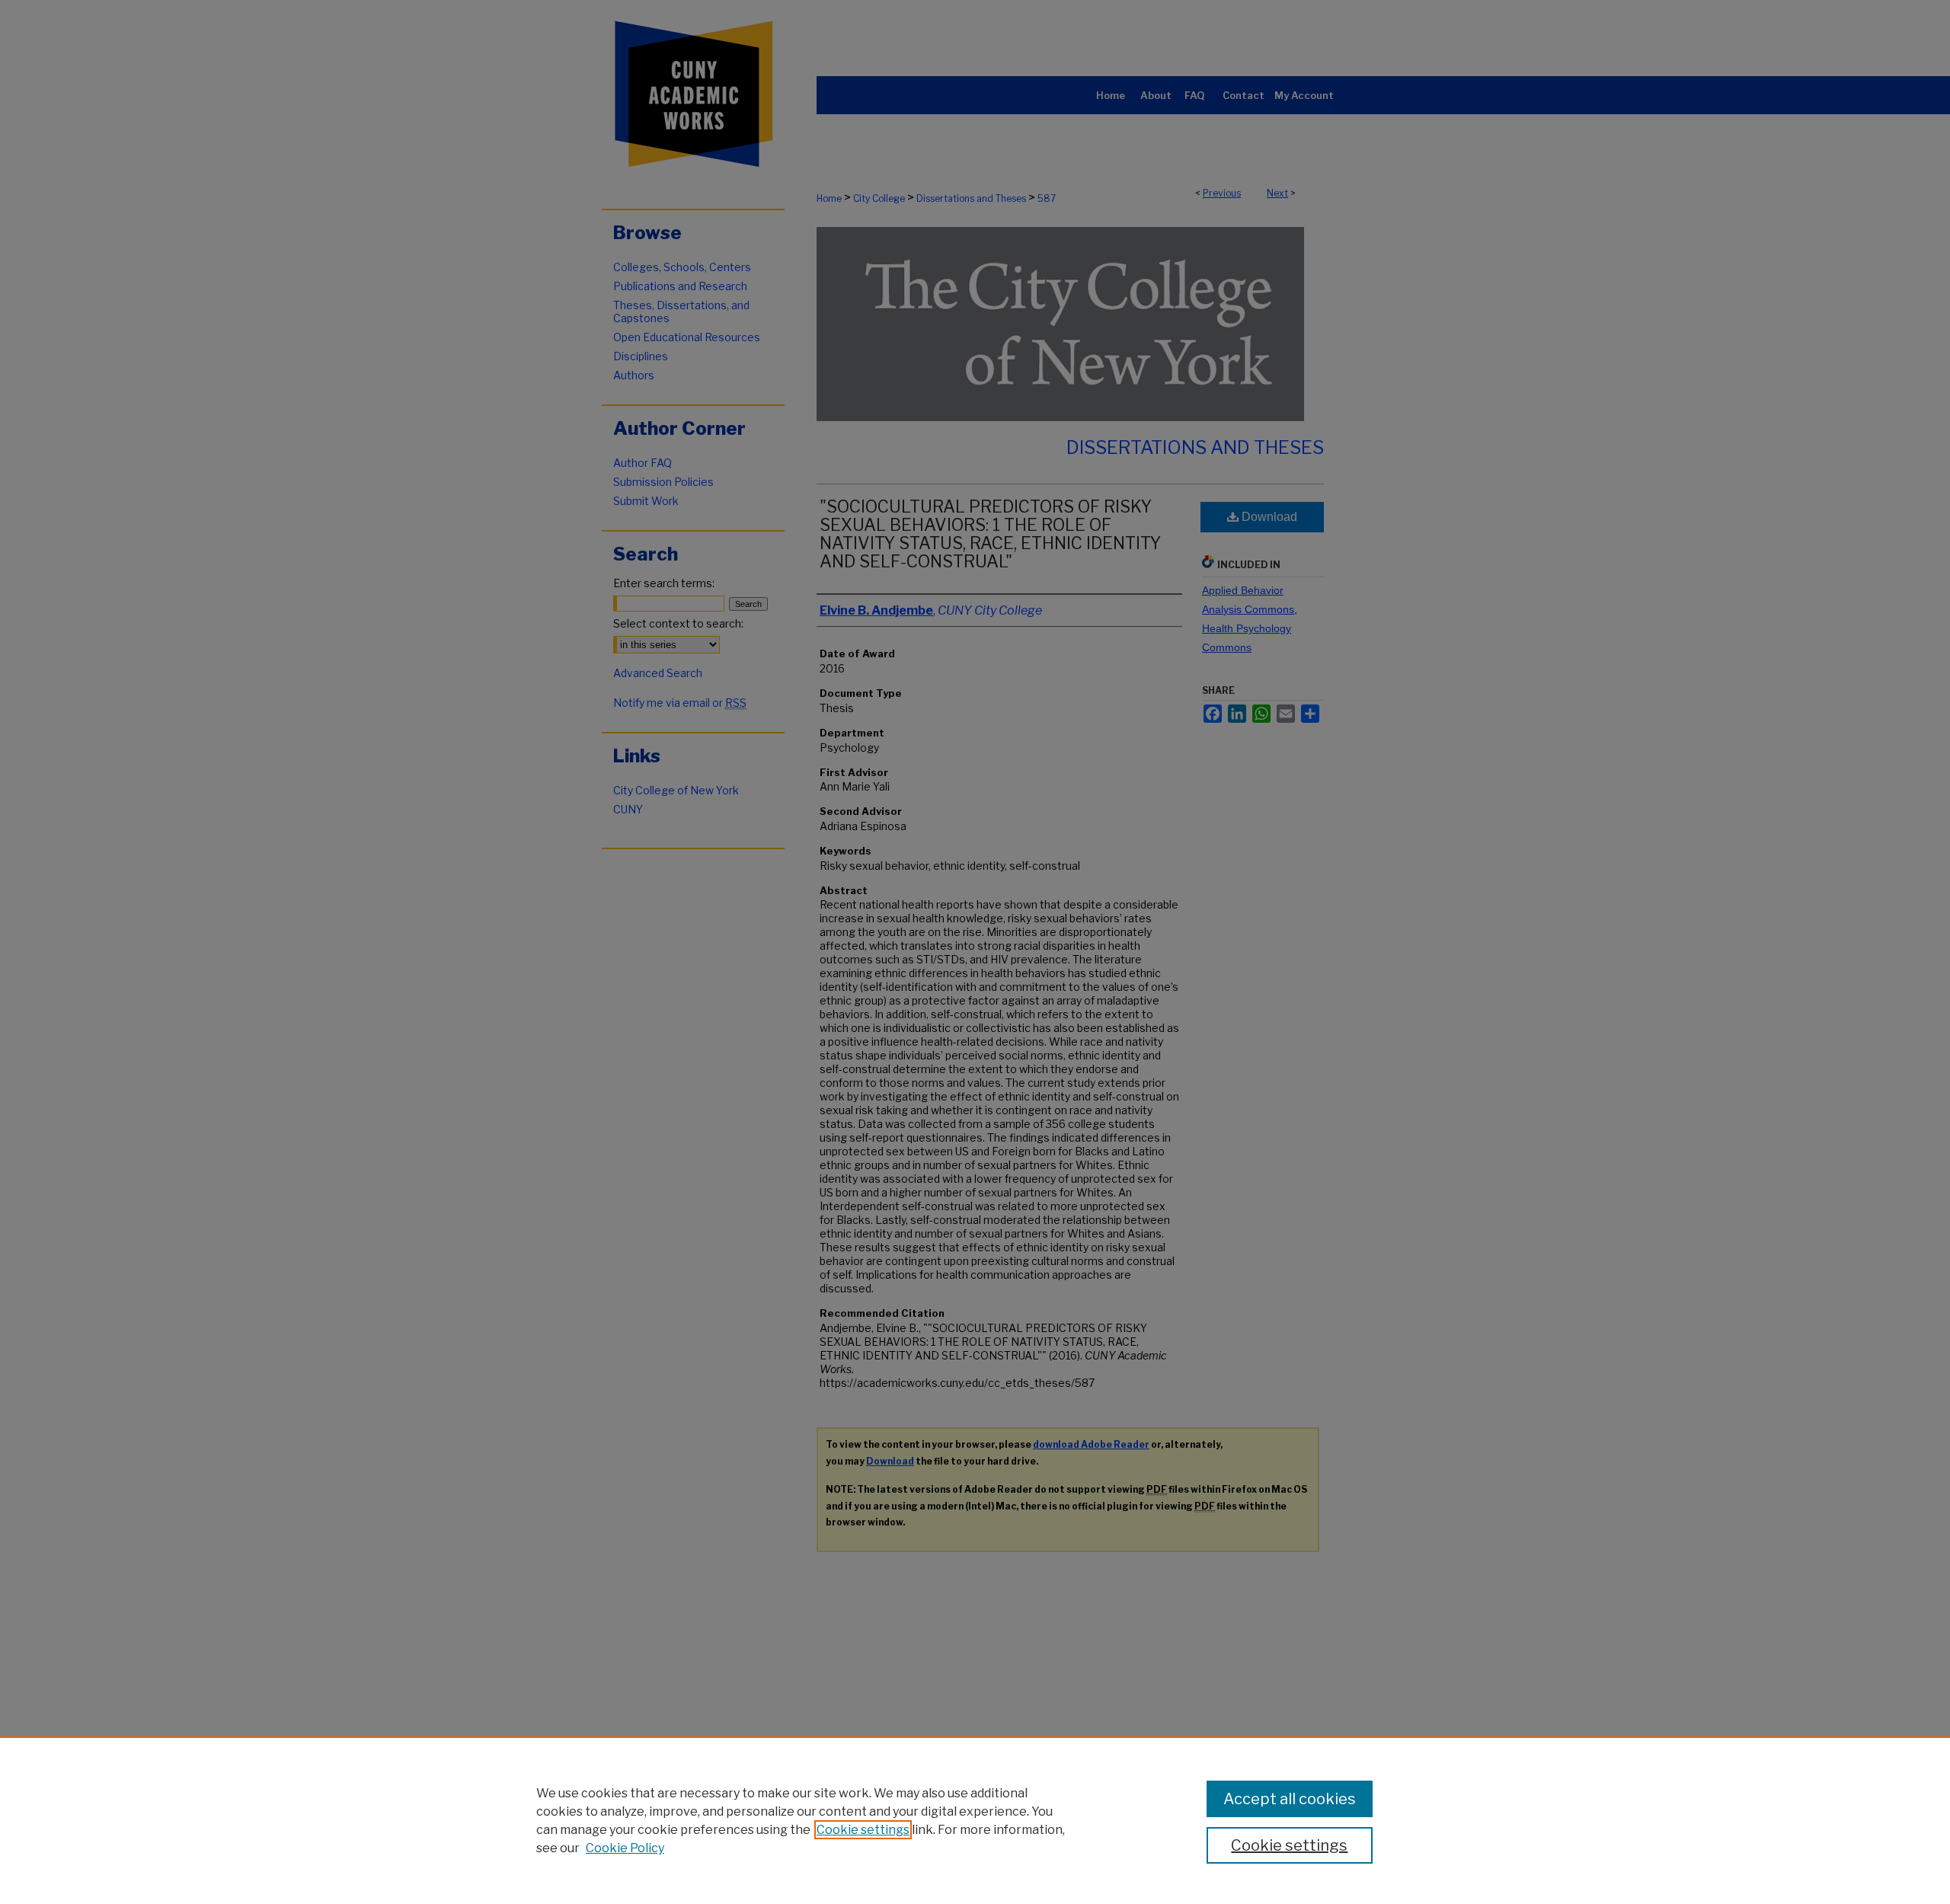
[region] (975, 1820)
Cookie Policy (625, 1848)
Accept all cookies (1290, 1799)
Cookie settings (863, 1830)
